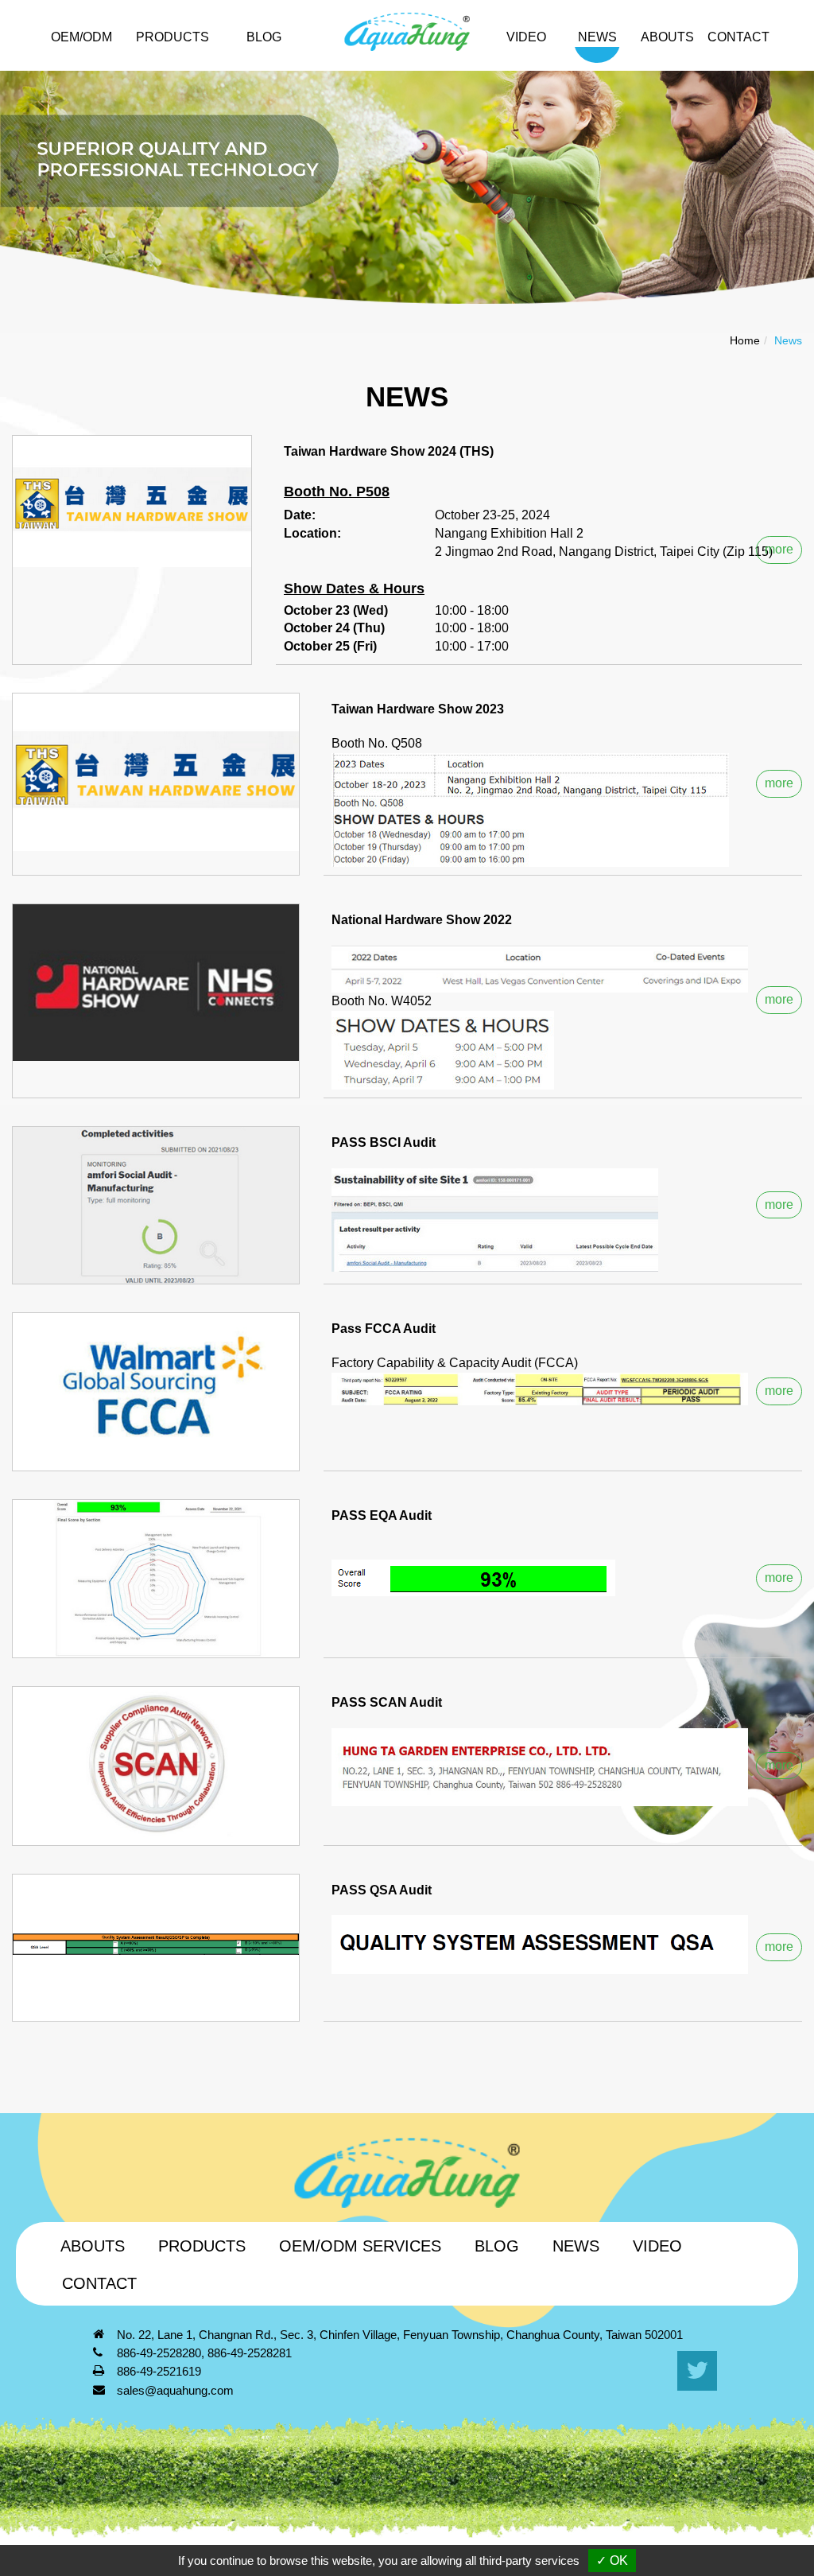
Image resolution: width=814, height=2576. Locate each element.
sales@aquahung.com (175, 2390)
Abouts (667, 37)
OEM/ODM (81, 37)
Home (745, 340)
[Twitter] (697, 2371)
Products (202, 2246)
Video (526, 37)
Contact (99, 2283)
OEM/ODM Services (360, 2246)
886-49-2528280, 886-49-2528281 (204, 2353)
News (597, 37)
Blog (264, 37)
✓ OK (612, 2560)
